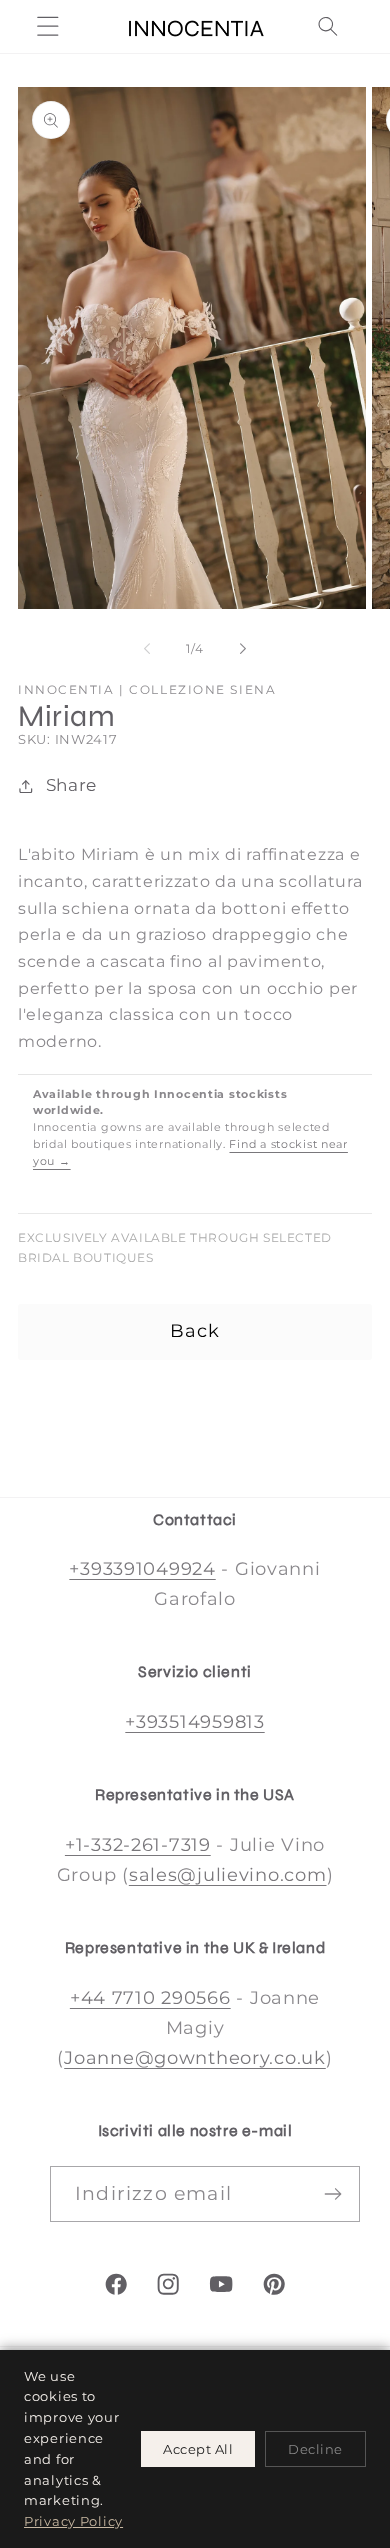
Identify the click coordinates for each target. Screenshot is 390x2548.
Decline (315, 2449)
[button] (48, 26)
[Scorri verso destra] (243, 649)
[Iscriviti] (332, 2194)
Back (195, 1331)
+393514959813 (194, 1722)
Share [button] (71, 785)
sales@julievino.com (228, 1875)
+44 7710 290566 (150, 1998)
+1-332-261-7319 (138, 1845)
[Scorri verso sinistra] (147, 649)
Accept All (198, 2449)
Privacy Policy (73, 2521)
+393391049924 (142, 1569)
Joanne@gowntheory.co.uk (195, 2058)
